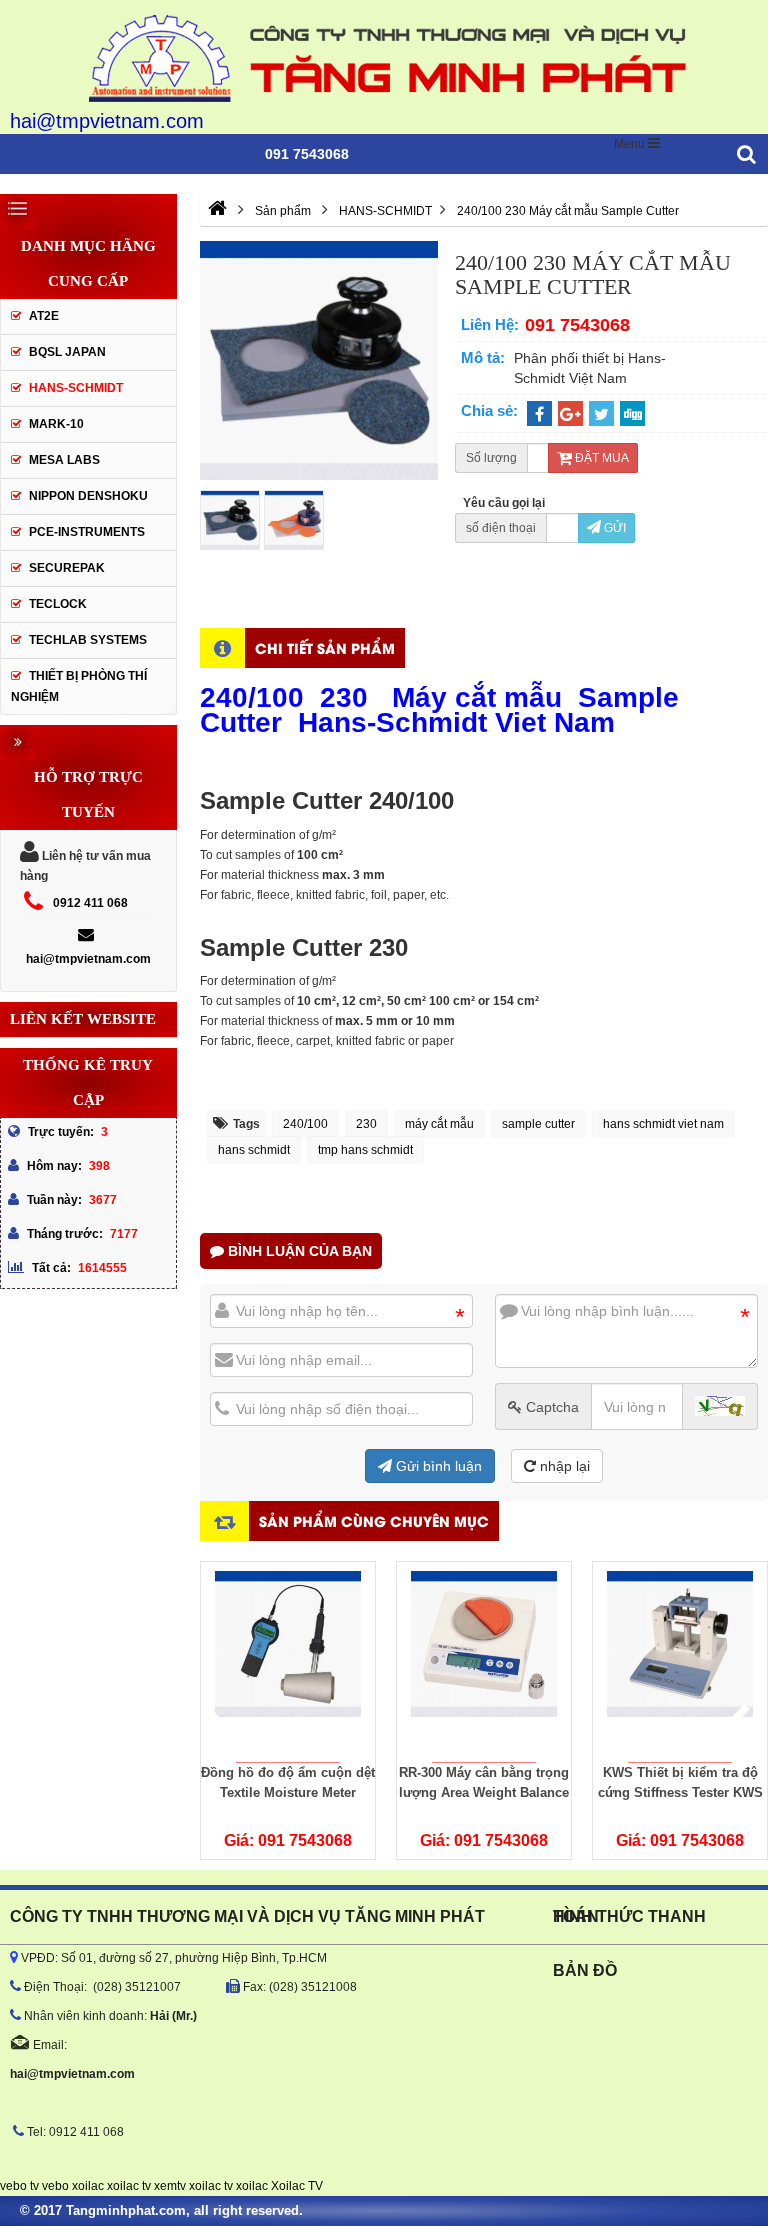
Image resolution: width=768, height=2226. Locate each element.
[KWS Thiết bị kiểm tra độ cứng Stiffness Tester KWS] (680, 1662)
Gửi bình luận (437, 1466)
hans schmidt (254, 1150)
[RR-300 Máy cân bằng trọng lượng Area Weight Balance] (484, 1662)
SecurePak (67, 568)
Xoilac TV (297, 2186)
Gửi (613, 528)
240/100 (305, 1124)
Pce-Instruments (87, 532)
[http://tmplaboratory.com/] (217, 211)
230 (366, 1124)
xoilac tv (129, 2186)
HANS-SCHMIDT (76, 388)
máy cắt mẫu (439, 1124)
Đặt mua (600, 458)
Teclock (58, 604)
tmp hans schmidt (365, 1150)
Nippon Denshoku (88, 496)
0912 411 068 (90, 903)
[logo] (384, 55)
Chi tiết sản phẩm (325, 647)
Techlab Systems (88, 640)
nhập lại (563, 1466)
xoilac (88, 2186)
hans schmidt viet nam (663, 1124)
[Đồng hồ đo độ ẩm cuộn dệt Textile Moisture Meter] (288, 1662)
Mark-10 (56, 424)
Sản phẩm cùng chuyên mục (374, 1520)
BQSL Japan (67, 352)
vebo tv (19, 2186)
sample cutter (538, 1124)
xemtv (170, 2186)
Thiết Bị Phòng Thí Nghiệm (79, 686)
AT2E (44, 316)
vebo (55, 2186)
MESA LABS (64, 460)
